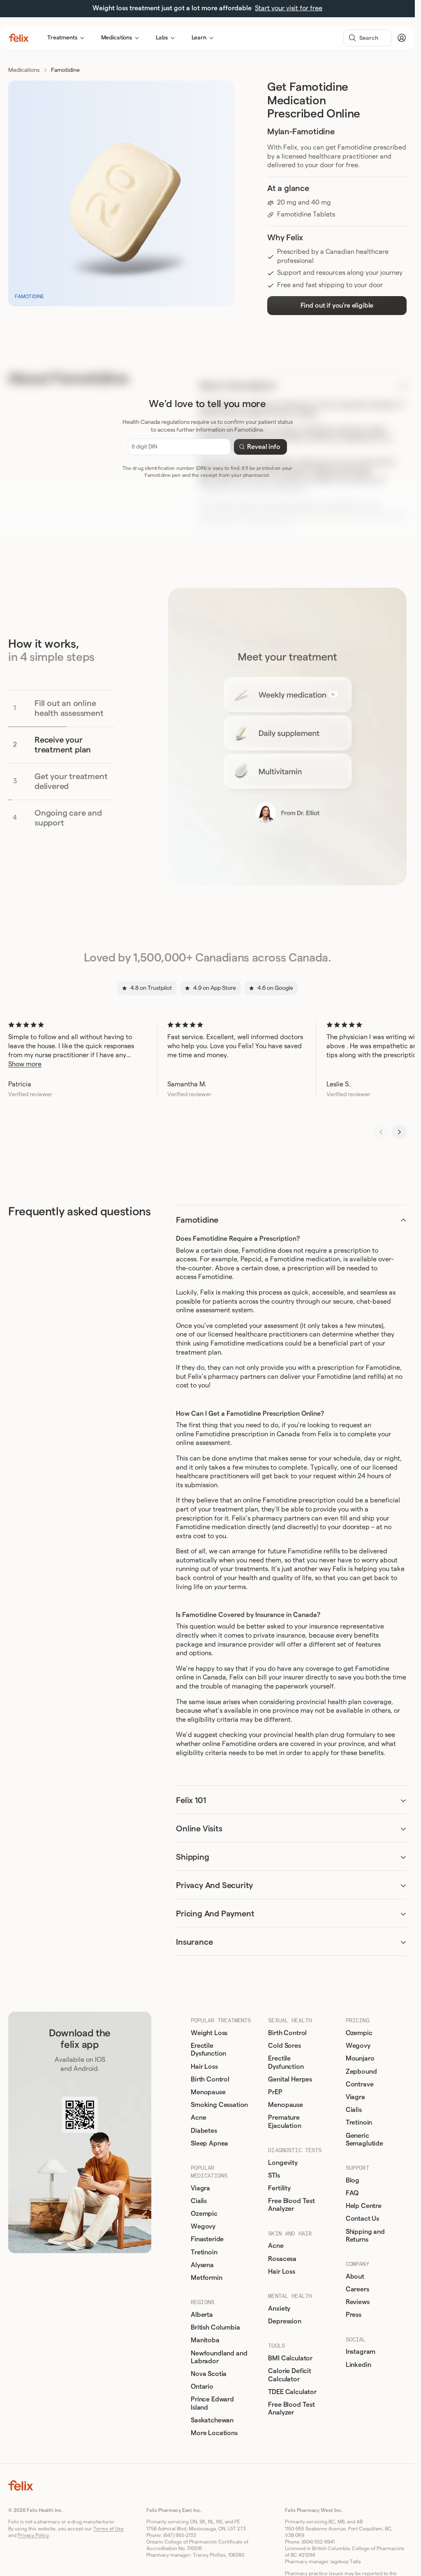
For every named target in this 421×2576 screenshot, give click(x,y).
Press (354, 2315)
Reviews (358, 2302)
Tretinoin (204, 2252)
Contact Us (362, 2219)
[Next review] (399, 1132)
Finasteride (207, 2239)
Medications (117, 38)
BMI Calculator (290, 2358)
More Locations (214, 2433)
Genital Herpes (290, 2079)
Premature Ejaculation (285, 2122)
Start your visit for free (289, 8)
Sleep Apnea (209, 2144)
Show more (25, 1064)
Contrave (360, 2084)
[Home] (19, 38)
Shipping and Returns (365, 2236)
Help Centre (364, 2206)
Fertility (279, 2188)
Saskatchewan (212, 2420)
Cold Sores (284, 2046)
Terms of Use (109, 2529)
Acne (198, 2118)
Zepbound (361, 2072)
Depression (285, 2321)
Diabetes (204, 2131)
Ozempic (204, 2214)
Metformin (207, 2278)
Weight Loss (209, 2033)
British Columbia (215, 2328)
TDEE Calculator (292, 2392)
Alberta (202, 2315)
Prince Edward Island (212, 2403)
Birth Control (210, 2079)
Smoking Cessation (219, 2105)
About (355, 2277)
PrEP (275, 2092)
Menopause (208, 2092)
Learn (199, 38)
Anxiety (279, 2309)
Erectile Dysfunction (208, 2050)
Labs (162, 38)
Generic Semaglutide (364, 2140)
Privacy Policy (33, 2535)
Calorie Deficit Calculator (290, 2375)
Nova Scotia (209, 2374)
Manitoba (205, 2340)
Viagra (200, 2188)
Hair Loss (204, 2067)
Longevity (283, 2163)
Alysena (202, 2265)
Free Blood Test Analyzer (291, 2205)
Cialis (199, 2201)
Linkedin (359, 2365)
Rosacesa (282, 2259)
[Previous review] (381, 1132)
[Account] (402, 38)
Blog (353, 2180)
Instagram (361, 2352)
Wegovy (203, 2226)
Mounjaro (360, 2058)
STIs (274, 2176)
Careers (357, 2289)
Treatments (62, 38)
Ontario (202, 2387)
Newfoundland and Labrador (219, 2357)
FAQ (352, 2193)
